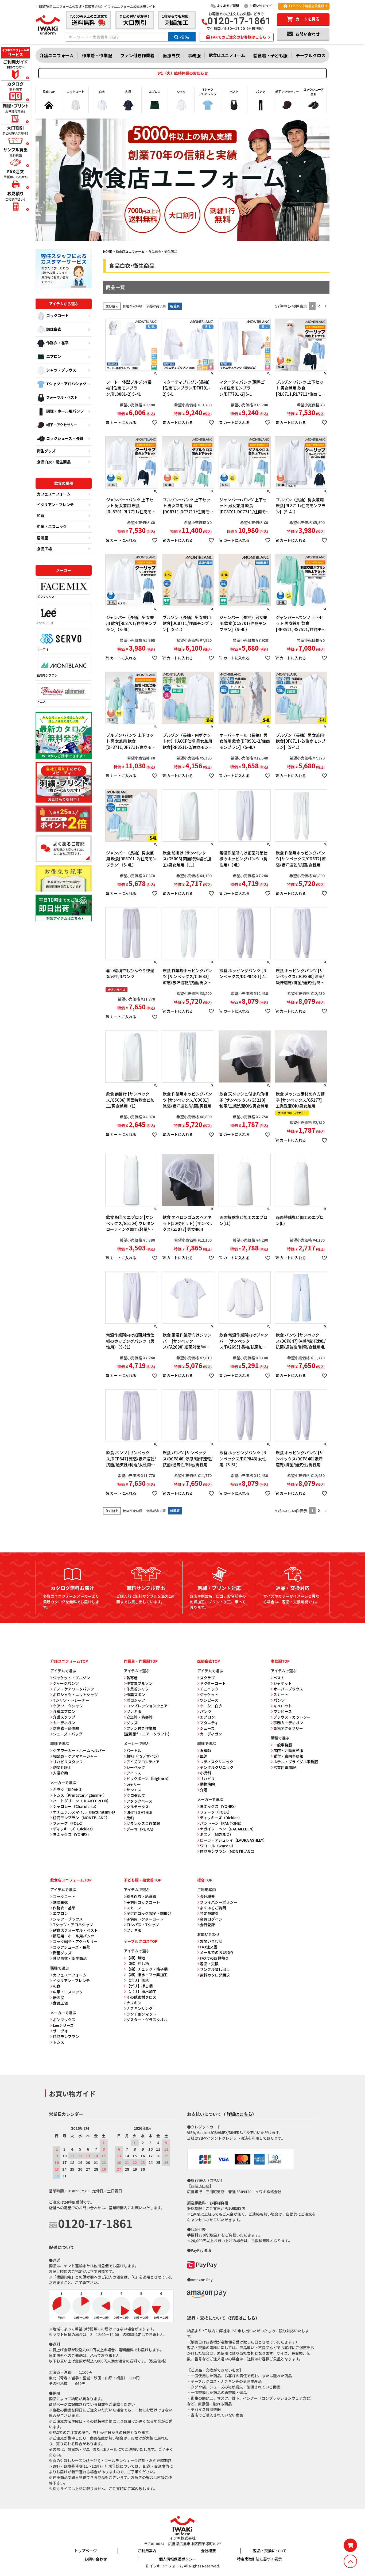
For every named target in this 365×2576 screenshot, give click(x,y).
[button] (326, 306)
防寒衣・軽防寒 (66, 1728)
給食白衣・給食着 (141, 1896)
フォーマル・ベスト (62, 397)
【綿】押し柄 (138, 1963)
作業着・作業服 (97, 55)
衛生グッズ (46, 451)
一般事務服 (283, 1745)
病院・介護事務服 (288, 1750)
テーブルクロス (311, 55)
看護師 (205, 1750)
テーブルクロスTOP (141, 1941)
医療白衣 (171, 55)
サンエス (134, 1790)
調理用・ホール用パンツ (74, 1936)
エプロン (54, 356)
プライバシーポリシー (219, 1902)
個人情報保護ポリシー (178, 2559)
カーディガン (64, 1723)
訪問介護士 (62, 1767)
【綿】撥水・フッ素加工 (147, 1975)
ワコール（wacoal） (218, 1846)
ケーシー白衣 (211, 1706)
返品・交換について (270, 2551)
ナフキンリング (139, 2008)
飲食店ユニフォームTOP (71, 1880)
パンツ (206, 1711)
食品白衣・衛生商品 (54, 462)
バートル (134, 1750)
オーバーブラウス (288, 1689)
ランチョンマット (141, 2014)
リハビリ (207, 1779)
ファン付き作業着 (137, 55)
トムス (41, 701)
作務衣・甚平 (57, 343)
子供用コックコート (143, 1902)
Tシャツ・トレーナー (71, 1700)
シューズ (207, 1728)
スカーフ (134, 1908)
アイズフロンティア (143, 1762)
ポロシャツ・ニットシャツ (75, 1695)
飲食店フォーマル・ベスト (75, 1930)
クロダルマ (136, 1795)
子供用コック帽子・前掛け (149, 1913)
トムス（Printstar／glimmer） (80, 1795)
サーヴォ (43, 649)
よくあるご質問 (228, 5)
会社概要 (207, 1896)
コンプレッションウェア (147, 1706)
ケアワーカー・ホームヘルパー (79, 1750)
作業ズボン (136, 1695)
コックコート (57, 315)
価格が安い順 (133, 306)
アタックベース (139, 1801)
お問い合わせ (211, 1941)
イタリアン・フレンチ (55, 505)
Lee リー (134, 1784)
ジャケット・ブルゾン (71, 1678)
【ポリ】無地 (138, 1980)
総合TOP (205, 1880)
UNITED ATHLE (139, 1812)
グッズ (132, 1723)
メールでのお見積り (217, 1952)
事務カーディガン (288, 1723)
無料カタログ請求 (215, 1975)
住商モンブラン (47, 675)
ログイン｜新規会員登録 (306, 6)
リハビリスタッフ (68, 1762)
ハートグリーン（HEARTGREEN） (82, 1801)
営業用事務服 (285, 1767)
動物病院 (207, 1784)
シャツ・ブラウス (61, 370)
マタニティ (209, 1723)
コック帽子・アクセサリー (75, 1941)
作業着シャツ (138, 1689)
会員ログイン (211, 1919)
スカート (281, 1695)
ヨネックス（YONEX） (72, 1834)
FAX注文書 (209, 1947)
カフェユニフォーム (54, 494)
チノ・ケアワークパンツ (73, 1689)
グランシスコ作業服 (143, 1823)
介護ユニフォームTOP (69, 1661)
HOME (108, 251)
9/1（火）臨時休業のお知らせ (183, 73)
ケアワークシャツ (68, 1706)
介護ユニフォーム (57, 55)
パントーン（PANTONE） (222, 1823)
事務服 (194, 55)
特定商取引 (209, 1913)
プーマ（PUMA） (141, 1829)
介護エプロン (64, 1711)
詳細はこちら (239, 2114)
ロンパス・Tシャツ (143, 1925)
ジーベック (136, 1767)
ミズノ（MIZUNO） (217, 1834)
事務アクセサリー (288, 1728)
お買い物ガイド (261, 5)
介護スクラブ (64, 1717)
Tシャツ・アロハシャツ (66, 384)
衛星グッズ (62, 1953)
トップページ (86, 2551)
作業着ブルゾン (139, 1683)
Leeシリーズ (45, 623)
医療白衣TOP (209, 1661)
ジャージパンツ (66, 1683)
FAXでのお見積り (214, 1958)
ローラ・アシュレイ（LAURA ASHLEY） (233, 1840)
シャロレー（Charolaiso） (76, 1806)
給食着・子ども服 (270, 55)
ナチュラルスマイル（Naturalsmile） (85, 1812)
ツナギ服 (134, 1711)
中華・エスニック (52, 526)
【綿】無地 (136, 1958)
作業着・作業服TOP (141, 1661)
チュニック (209, 1689)
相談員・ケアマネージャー (75, 1756)
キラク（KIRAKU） (69, 1789)
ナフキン (134, 2003)
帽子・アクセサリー (62, 425)
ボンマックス (46, 597)
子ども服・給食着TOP (143, 1880)
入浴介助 (60, 1773)
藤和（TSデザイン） (144, 1756)
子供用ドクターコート (145, 1919)
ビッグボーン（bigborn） (149, 1779)
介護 (204, 1790)
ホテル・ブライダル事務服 (296, 1762)
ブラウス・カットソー (292, 1717)
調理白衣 (54, 329)
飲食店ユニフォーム (227, 55)
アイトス (134, 1773)
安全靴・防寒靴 (139, 1717)
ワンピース (209, 1700)
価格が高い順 (156, 306)
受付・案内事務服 (288, 1756)
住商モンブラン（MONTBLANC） (81, 1818)
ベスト (279, 1678)
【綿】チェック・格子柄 (147, 1969)
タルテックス (138, 1807)
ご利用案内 (147, 2551)
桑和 (130, 1818)
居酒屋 (42, 538)
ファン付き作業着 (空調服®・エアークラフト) (147, 1731)
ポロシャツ (136, 1700)
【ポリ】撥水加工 (141, 1991)
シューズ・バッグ (68, 1734)
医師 (204, 1756)
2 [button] (319, 306)
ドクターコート (213, 1683)
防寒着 (132, 1678)
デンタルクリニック (217, 1767)
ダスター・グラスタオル (147, 2020)
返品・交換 (209, 1964)
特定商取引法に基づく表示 (259, 2559)
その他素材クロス (141, 1997)
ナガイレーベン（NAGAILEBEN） (228, 1829)
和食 (41, 516)
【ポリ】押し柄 (139, 1986)
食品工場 (44, 549)
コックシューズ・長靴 (65, 438)
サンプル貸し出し (215, 1969)
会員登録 (207, 1925)
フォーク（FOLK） (69, 1823)
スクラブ (207, 1678)
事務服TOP (280, 1661)
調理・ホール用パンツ (65, 411)
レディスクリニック (217, 1762)
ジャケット (209, 1695)
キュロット (283, 1706)
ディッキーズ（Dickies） (74, 1829)
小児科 (205, 1773)
